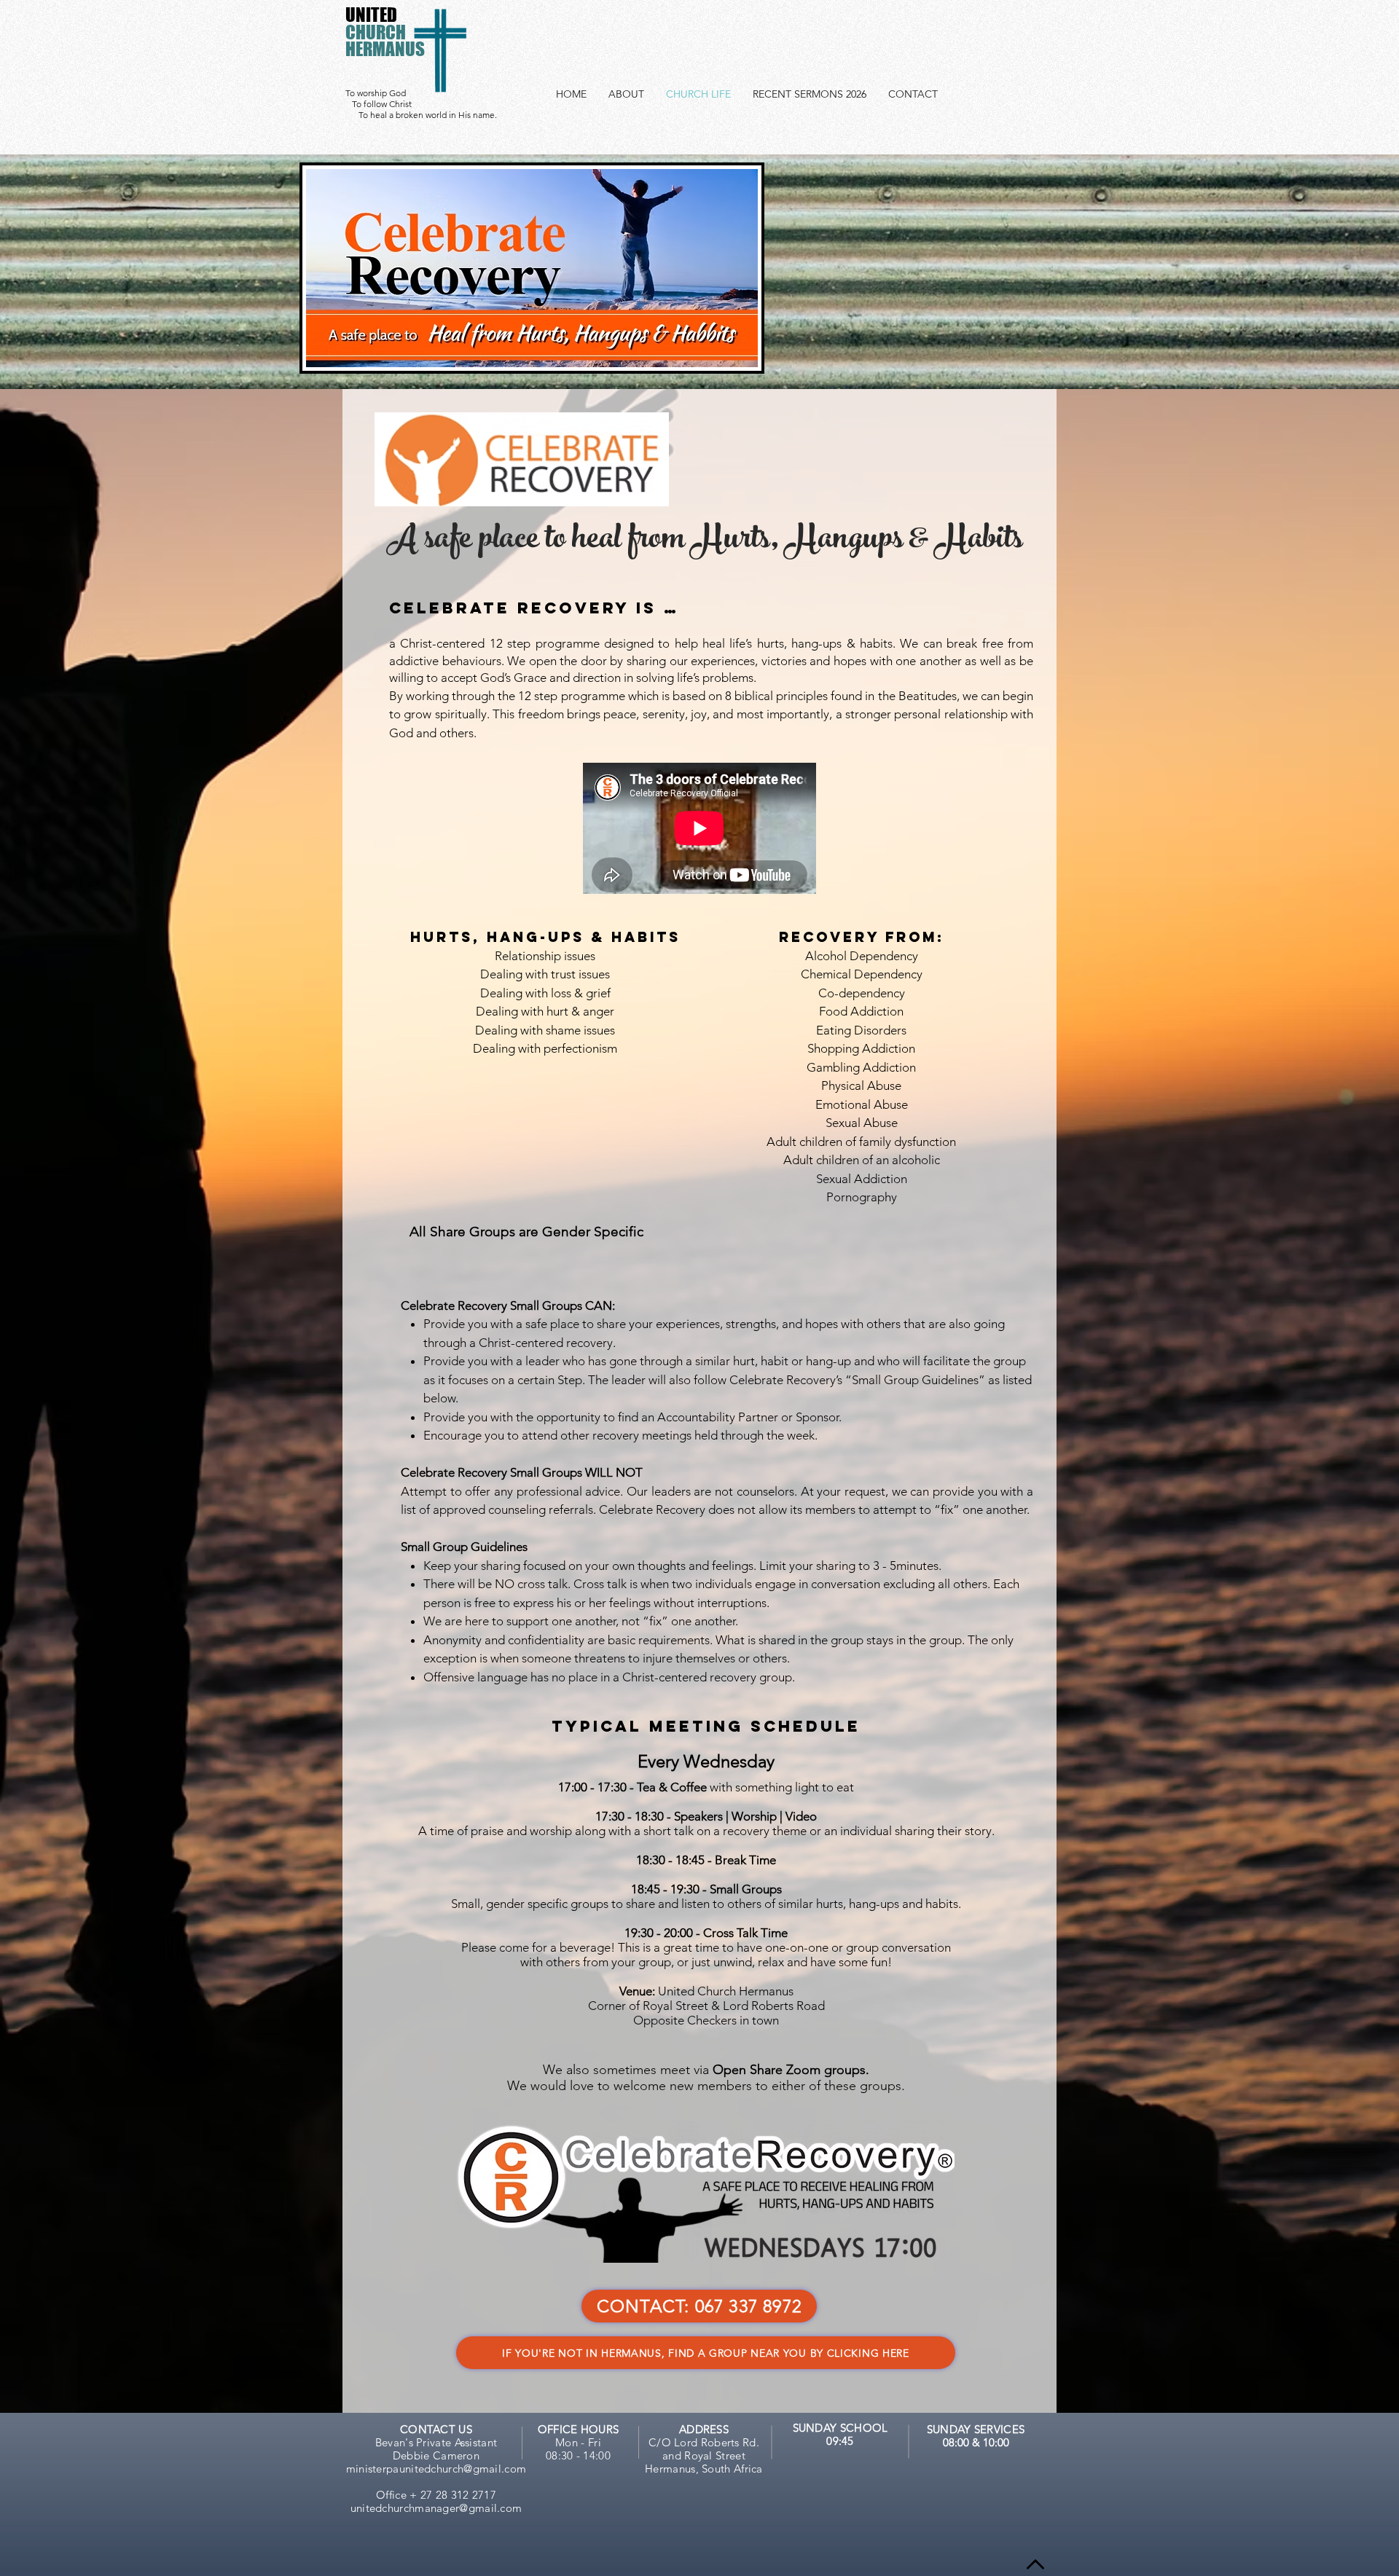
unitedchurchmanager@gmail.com (436, 2508)
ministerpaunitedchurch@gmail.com (436, 2469)
